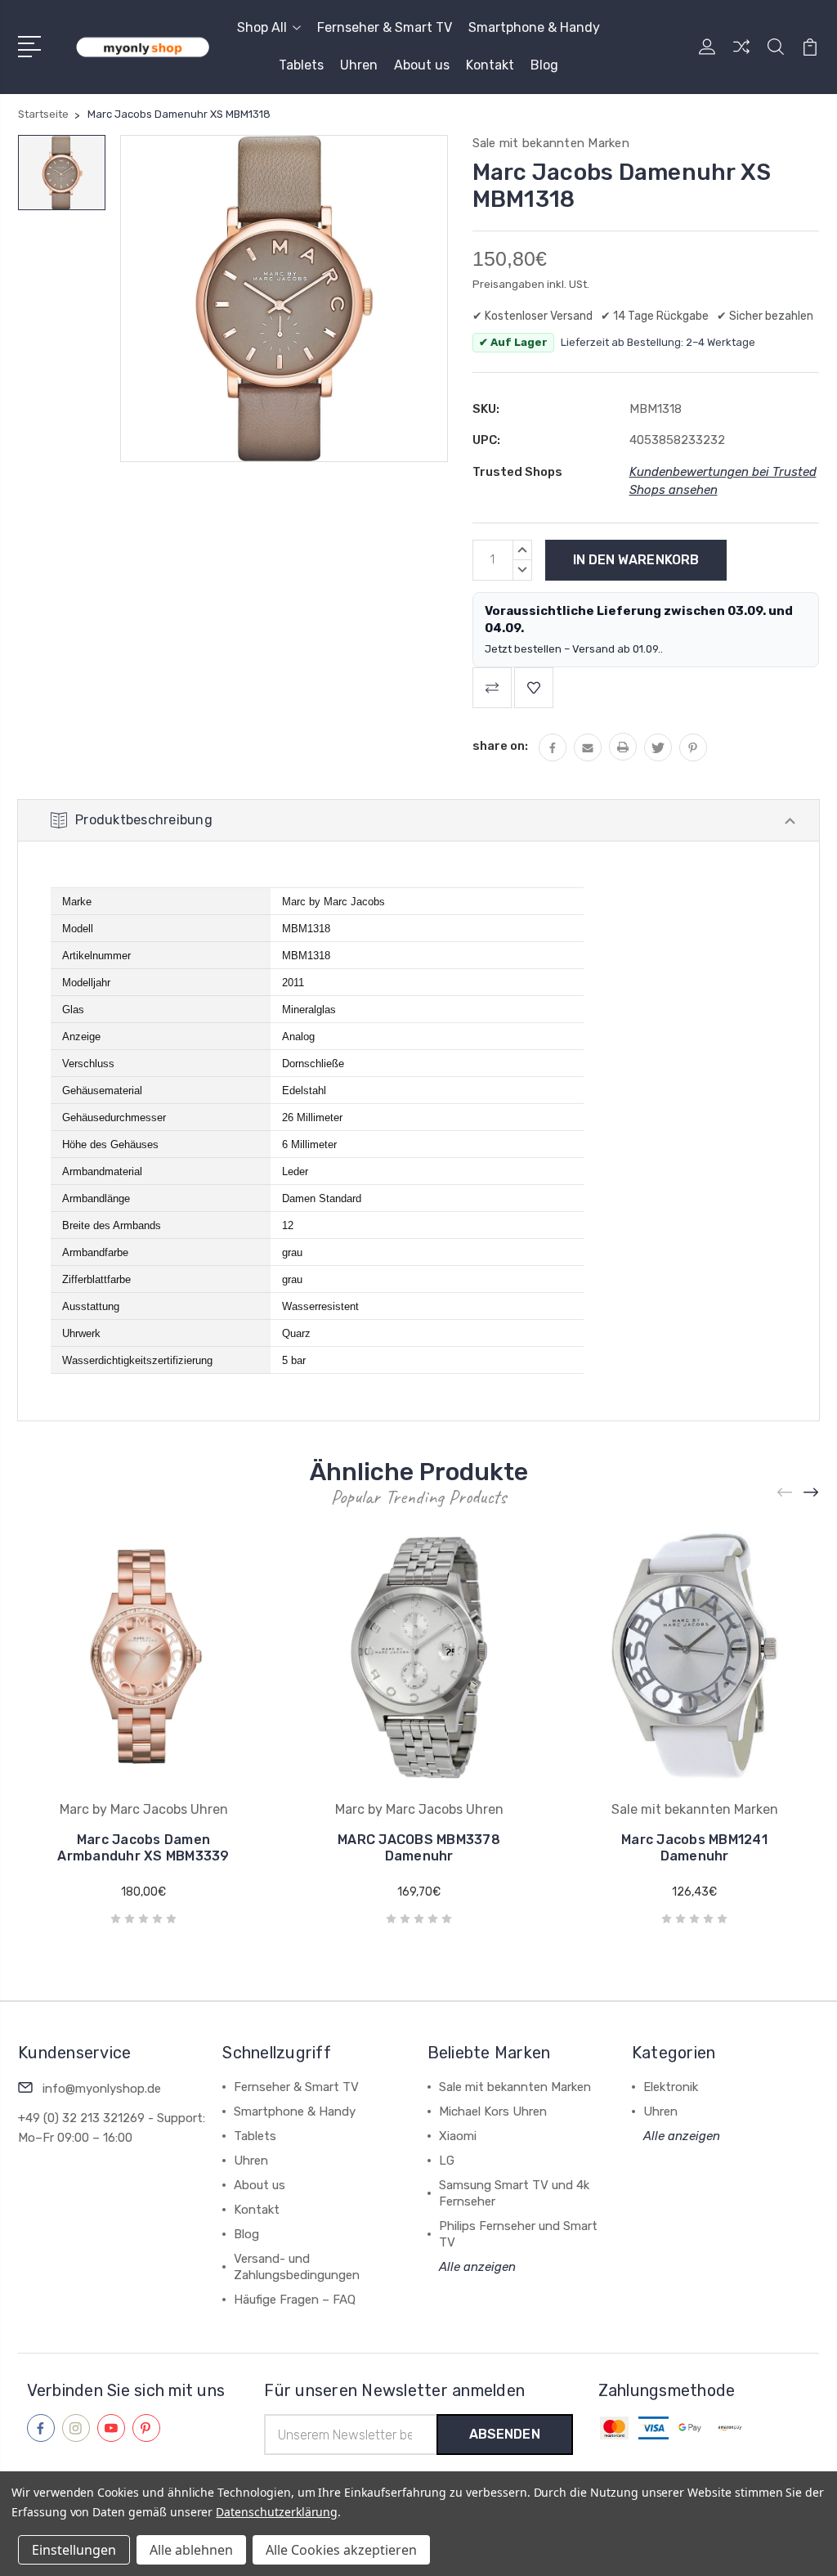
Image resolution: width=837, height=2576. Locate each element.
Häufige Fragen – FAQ (295, 2300)
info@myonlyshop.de (102, 2089)
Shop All (262, 27)
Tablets (301, 65)
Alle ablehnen (191, 2550)
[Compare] (741, 56)
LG (447, 2161)
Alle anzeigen (477, 2267)
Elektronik (671, 2087)
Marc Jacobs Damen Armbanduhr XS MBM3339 (143, 1848)
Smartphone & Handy (534, 27)
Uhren (359, 65)
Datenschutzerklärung (277, 2512)
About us (422, 65)
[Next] (812, 1492)
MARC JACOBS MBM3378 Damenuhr (419, 1848)
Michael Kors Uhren (493, 2112)
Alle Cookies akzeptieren (341, 2550)
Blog (544, 65)
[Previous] (786, 1492)
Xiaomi (458, 2136)
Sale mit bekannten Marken (515, 2087)
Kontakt (490, 65)
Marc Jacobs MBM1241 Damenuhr (694, 1848)
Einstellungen (74, 2550)
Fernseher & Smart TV (385, 27)
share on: (500, 746)
